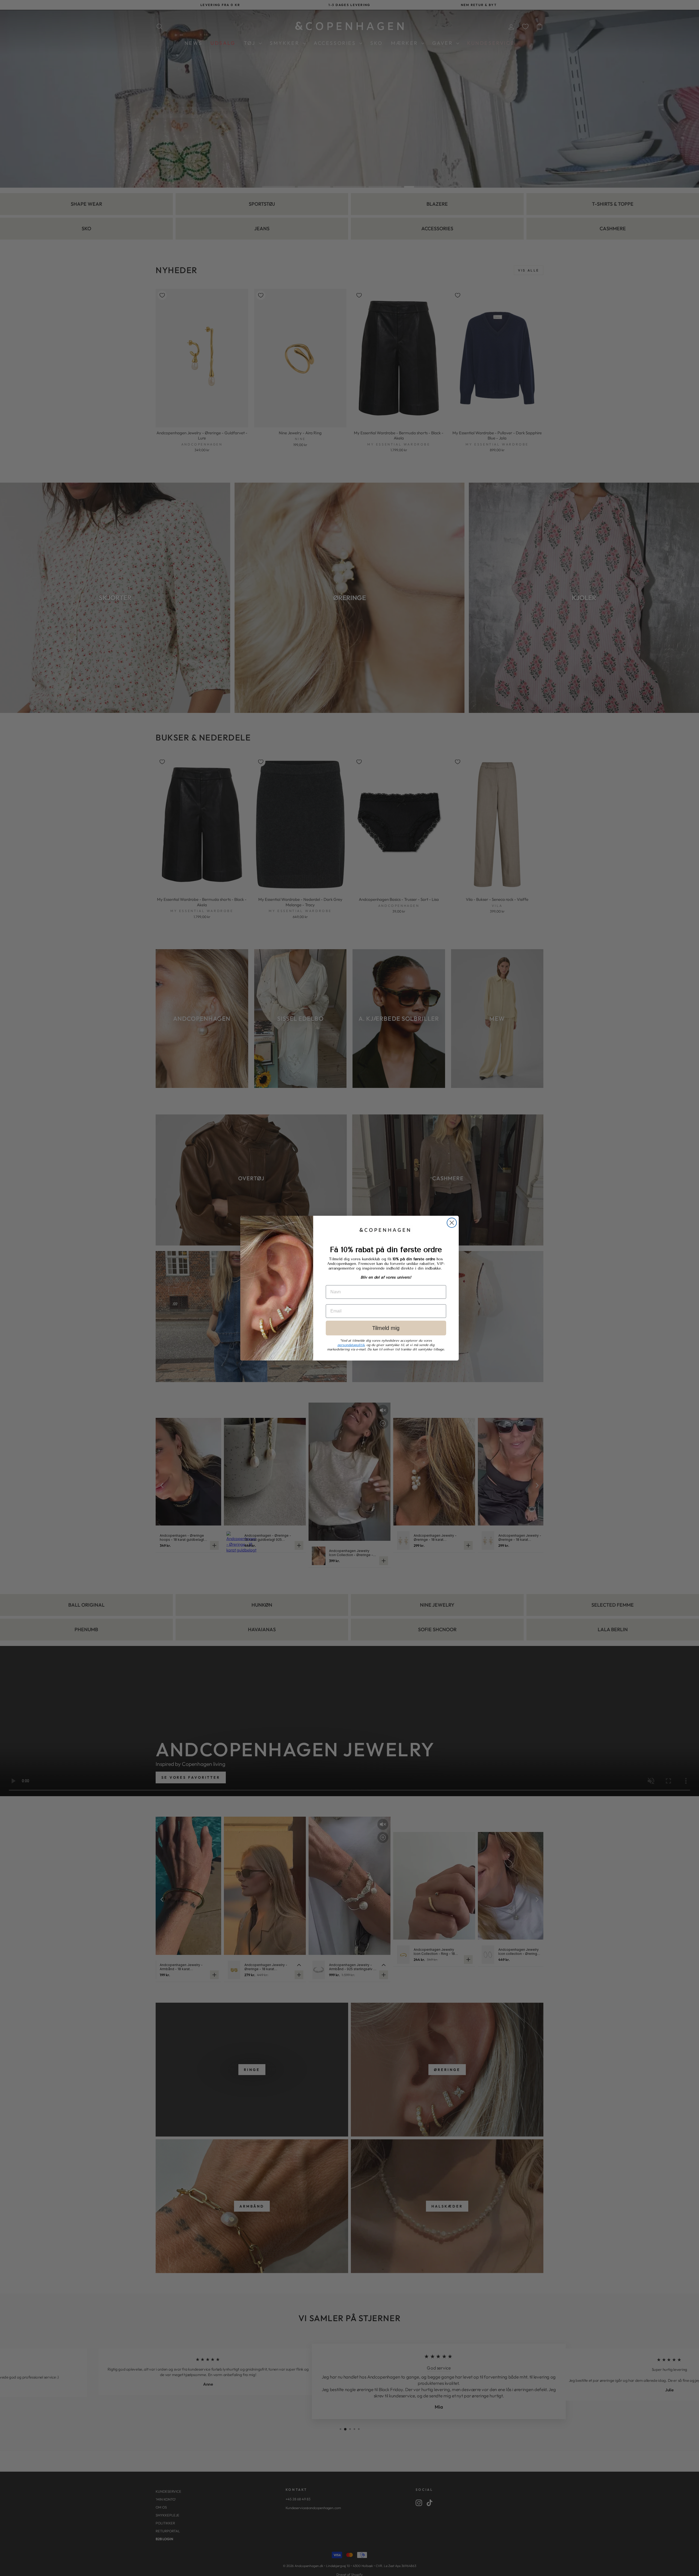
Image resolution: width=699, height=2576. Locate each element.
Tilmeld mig (386, 1328)
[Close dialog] (452, 1223)
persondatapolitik (351, 1345)
